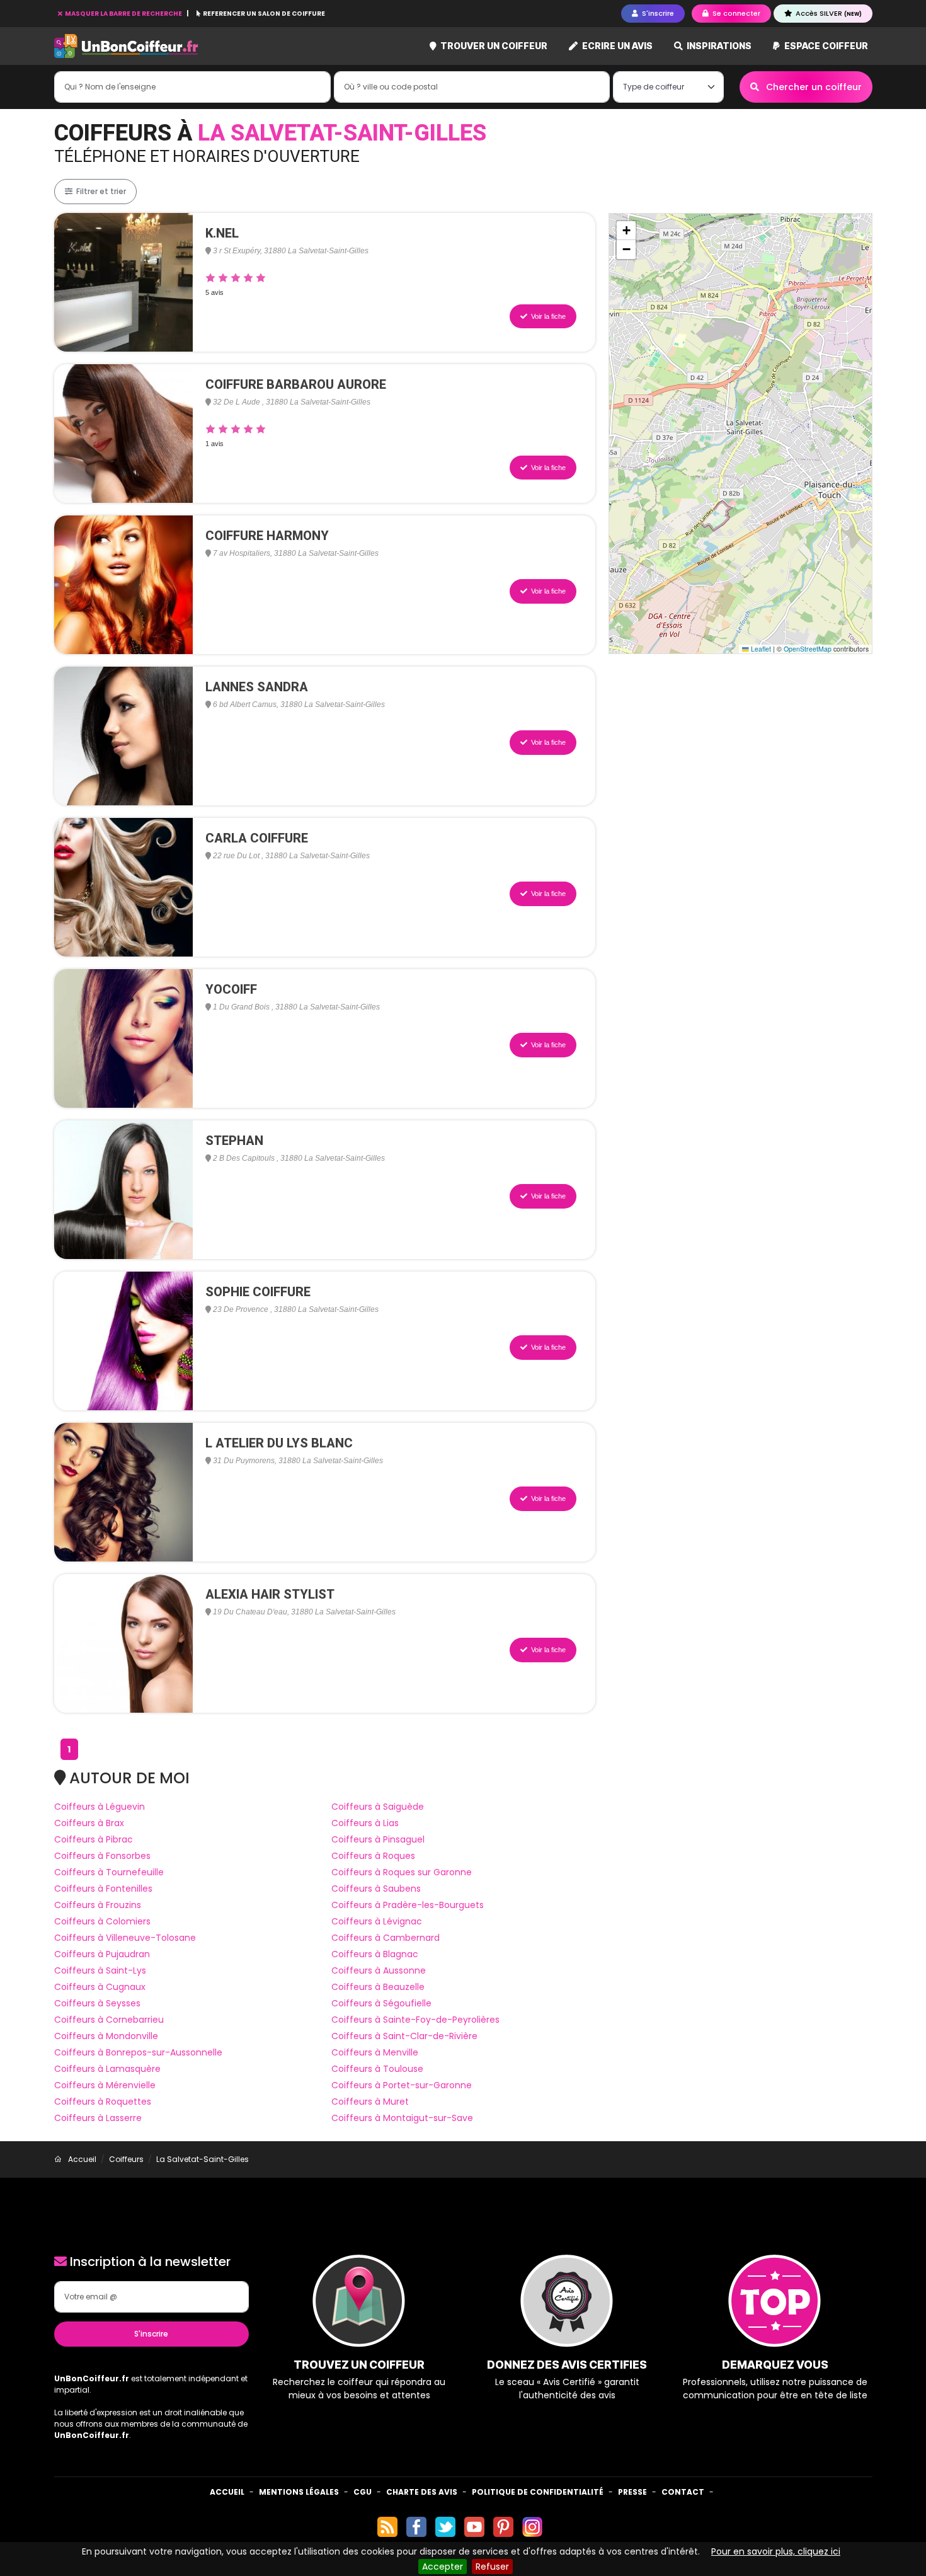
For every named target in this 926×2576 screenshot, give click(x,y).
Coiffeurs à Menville (375, 2052)
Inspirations (718, 46)
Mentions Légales (299, 2492)
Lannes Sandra (257, 687)
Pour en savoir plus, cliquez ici (776, 2551)
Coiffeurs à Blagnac (375, 1954)
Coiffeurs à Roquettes (103, 2102)
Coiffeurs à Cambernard (386, 1938)
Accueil (227, 2492)
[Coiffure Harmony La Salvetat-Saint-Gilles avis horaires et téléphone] (123, 584)
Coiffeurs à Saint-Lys (100, 1970)
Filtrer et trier (100, 191)
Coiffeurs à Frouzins (98, 1905)
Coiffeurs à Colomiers (102, 1921)
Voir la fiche (547, 316)
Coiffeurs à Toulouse (377, 2069)
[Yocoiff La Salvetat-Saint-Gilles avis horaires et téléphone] (123, 1038)
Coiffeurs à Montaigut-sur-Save (402, 2118)
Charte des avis (422, 2492)
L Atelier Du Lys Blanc (279, 1443)
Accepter (443, 2567)
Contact (683, 2492)
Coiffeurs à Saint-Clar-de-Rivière (404, 2036)
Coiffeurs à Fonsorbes (102, 1856)
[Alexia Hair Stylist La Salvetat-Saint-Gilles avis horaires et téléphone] (123, 1643)
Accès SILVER (828, 13)
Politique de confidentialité (538, 2492)
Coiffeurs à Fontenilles (103, 1889)
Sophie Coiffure (258, 1292)
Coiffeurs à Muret (370, 2102)
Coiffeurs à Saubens (376, 1889)
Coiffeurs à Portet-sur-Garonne (402, 2085)
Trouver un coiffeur (493, 46)
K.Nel (222, 233)
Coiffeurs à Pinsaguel (378, 1839)
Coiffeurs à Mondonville (106, 2036)
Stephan (234, 1141)
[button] (626, 231)
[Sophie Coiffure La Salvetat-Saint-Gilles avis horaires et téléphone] (123, 1340)
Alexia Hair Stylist (270, 1594)
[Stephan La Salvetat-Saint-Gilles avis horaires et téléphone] (123, 1189)
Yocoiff (231, 989)
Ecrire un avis (616, 46)
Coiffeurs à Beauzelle (378, 1987)
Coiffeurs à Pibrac (94, 1839)
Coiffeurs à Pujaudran (102, 1954)
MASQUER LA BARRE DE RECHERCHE (123, 14)
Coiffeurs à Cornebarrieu (109, 2020)
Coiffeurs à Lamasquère (107, 2069)
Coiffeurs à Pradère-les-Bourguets (408, 1905)
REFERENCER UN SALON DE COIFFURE (263, 14)
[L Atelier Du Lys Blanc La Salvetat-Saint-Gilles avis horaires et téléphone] (123, 1492)
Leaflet (760, 649)
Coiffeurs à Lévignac (377, 1921)
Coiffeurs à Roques (373, 1856)
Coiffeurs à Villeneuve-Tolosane (125, 1938)
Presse (632, 2492)
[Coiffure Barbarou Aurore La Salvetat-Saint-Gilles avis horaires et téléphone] (123, 433)
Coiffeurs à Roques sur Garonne (402, 1872)
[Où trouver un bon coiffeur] (127, 46)
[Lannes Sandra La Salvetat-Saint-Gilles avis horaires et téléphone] (123, 735)
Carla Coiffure (257, 838)
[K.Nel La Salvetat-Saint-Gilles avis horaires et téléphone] (123, 282)
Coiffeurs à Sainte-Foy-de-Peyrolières (415, 2020)
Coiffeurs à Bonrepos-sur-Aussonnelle (138, 2052)
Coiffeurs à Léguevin (100, 1807)
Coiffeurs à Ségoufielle (381, 2003)
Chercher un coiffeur (813, 87)
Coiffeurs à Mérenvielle (105, 2085)
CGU (363, 2492)
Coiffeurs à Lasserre (98, 2118)
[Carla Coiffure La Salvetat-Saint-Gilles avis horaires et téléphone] (123, 887)
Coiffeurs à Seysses (97, 2003)
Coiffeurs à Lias (365, 1823)
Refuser (492, 2567)
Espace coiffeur (825, 46)
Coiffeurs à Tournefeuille (109, 1872)
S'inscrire (151, 2334)
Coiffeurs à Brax (89, 1823)
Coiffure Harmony (267, 536)
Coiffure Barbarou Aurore (296, 384)
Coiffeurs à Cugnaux (100, 1987)
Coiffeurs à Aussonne (379, 1970)
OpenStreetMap (808, 649)
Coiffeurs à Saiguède (378, 1807)
